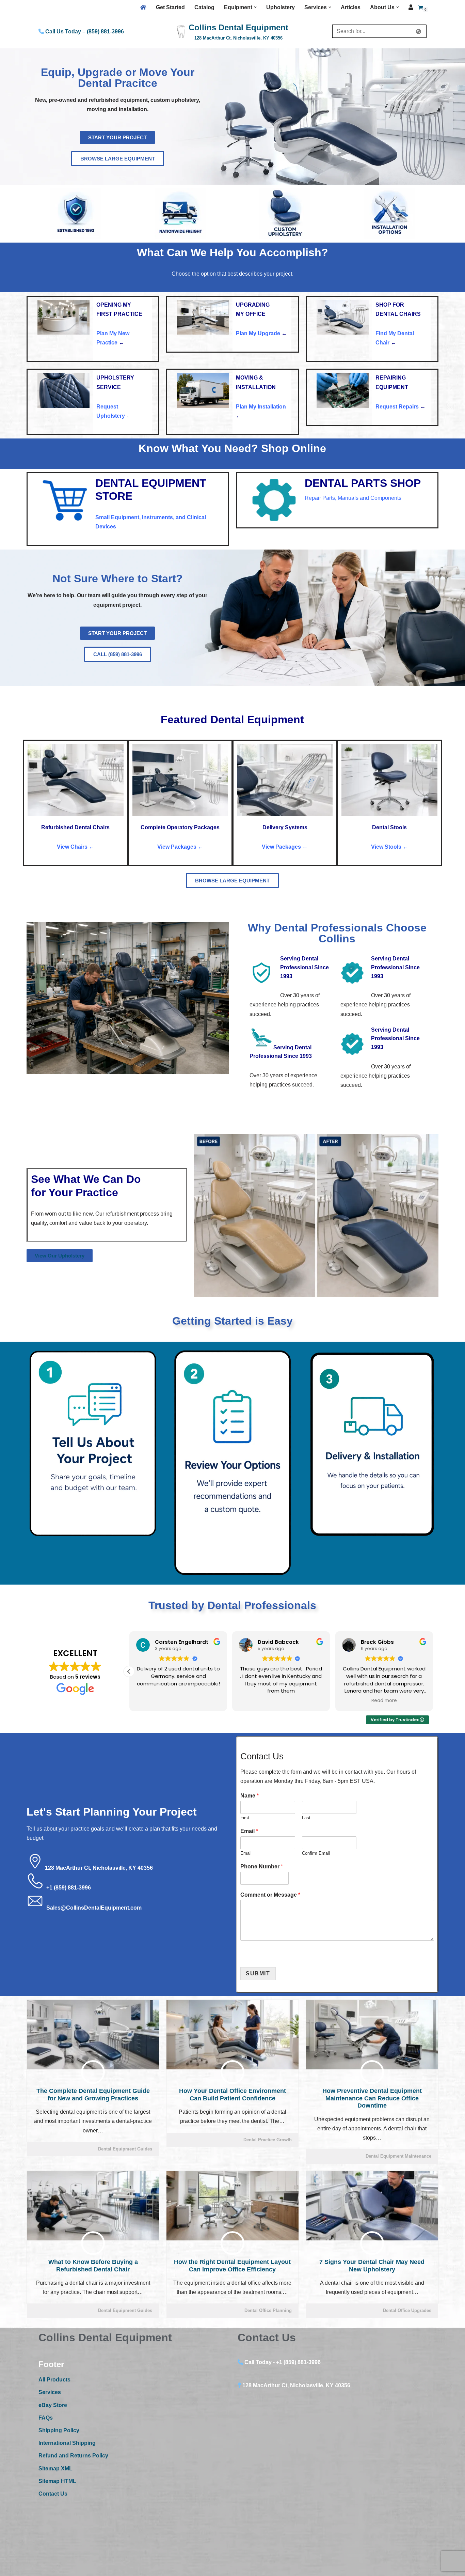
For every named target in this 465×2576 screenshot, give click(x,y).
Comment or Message (270, 1895)
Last (306, 1818)
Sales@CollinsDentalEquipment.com (94, 1908)
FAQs (46, 2418)
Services (50, 2392)
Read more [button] (178, 1701)
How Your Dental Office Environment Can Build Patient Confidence (233, 2095)
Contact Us (53, 2494)
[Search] (419, 31)
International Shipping (67, 2443)
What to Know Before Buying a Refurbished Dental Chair (93, 2266)
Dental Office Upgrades (407, 2310)
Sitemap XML (55, 2469)
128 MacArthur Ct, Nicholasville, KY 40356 (99, 1868)
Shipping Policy (59, 2430)
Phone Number (262, 1867)
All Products (54, 2380)
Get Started (170, 7)
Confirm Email (316, 1853)
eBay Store (53, 2405)
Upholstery (280, 7)
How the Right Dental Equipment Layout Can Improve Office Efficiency (232, 2266)
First (245, 1818)
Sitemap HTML (57, 2481)
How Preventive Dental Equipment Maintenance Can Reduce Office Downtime (372, 2098)
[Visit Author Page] (93, 2072)
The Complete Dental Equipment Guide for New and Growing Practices (93, 2095)
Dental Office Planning (268, 2310)
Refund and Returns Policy (73, 2456)
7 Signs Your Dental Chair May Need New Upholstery (372, 2266)
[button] (255, 7)
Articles (351, 7)
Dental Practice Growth (268, 2140)
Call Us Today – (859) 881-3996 (84, 32)
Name (250, 1796)
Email (249, 1831)
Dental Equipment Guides (125, 2149)
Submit (258, 1973)
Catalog (204, 7)
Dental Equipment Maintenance (398, 2156)
